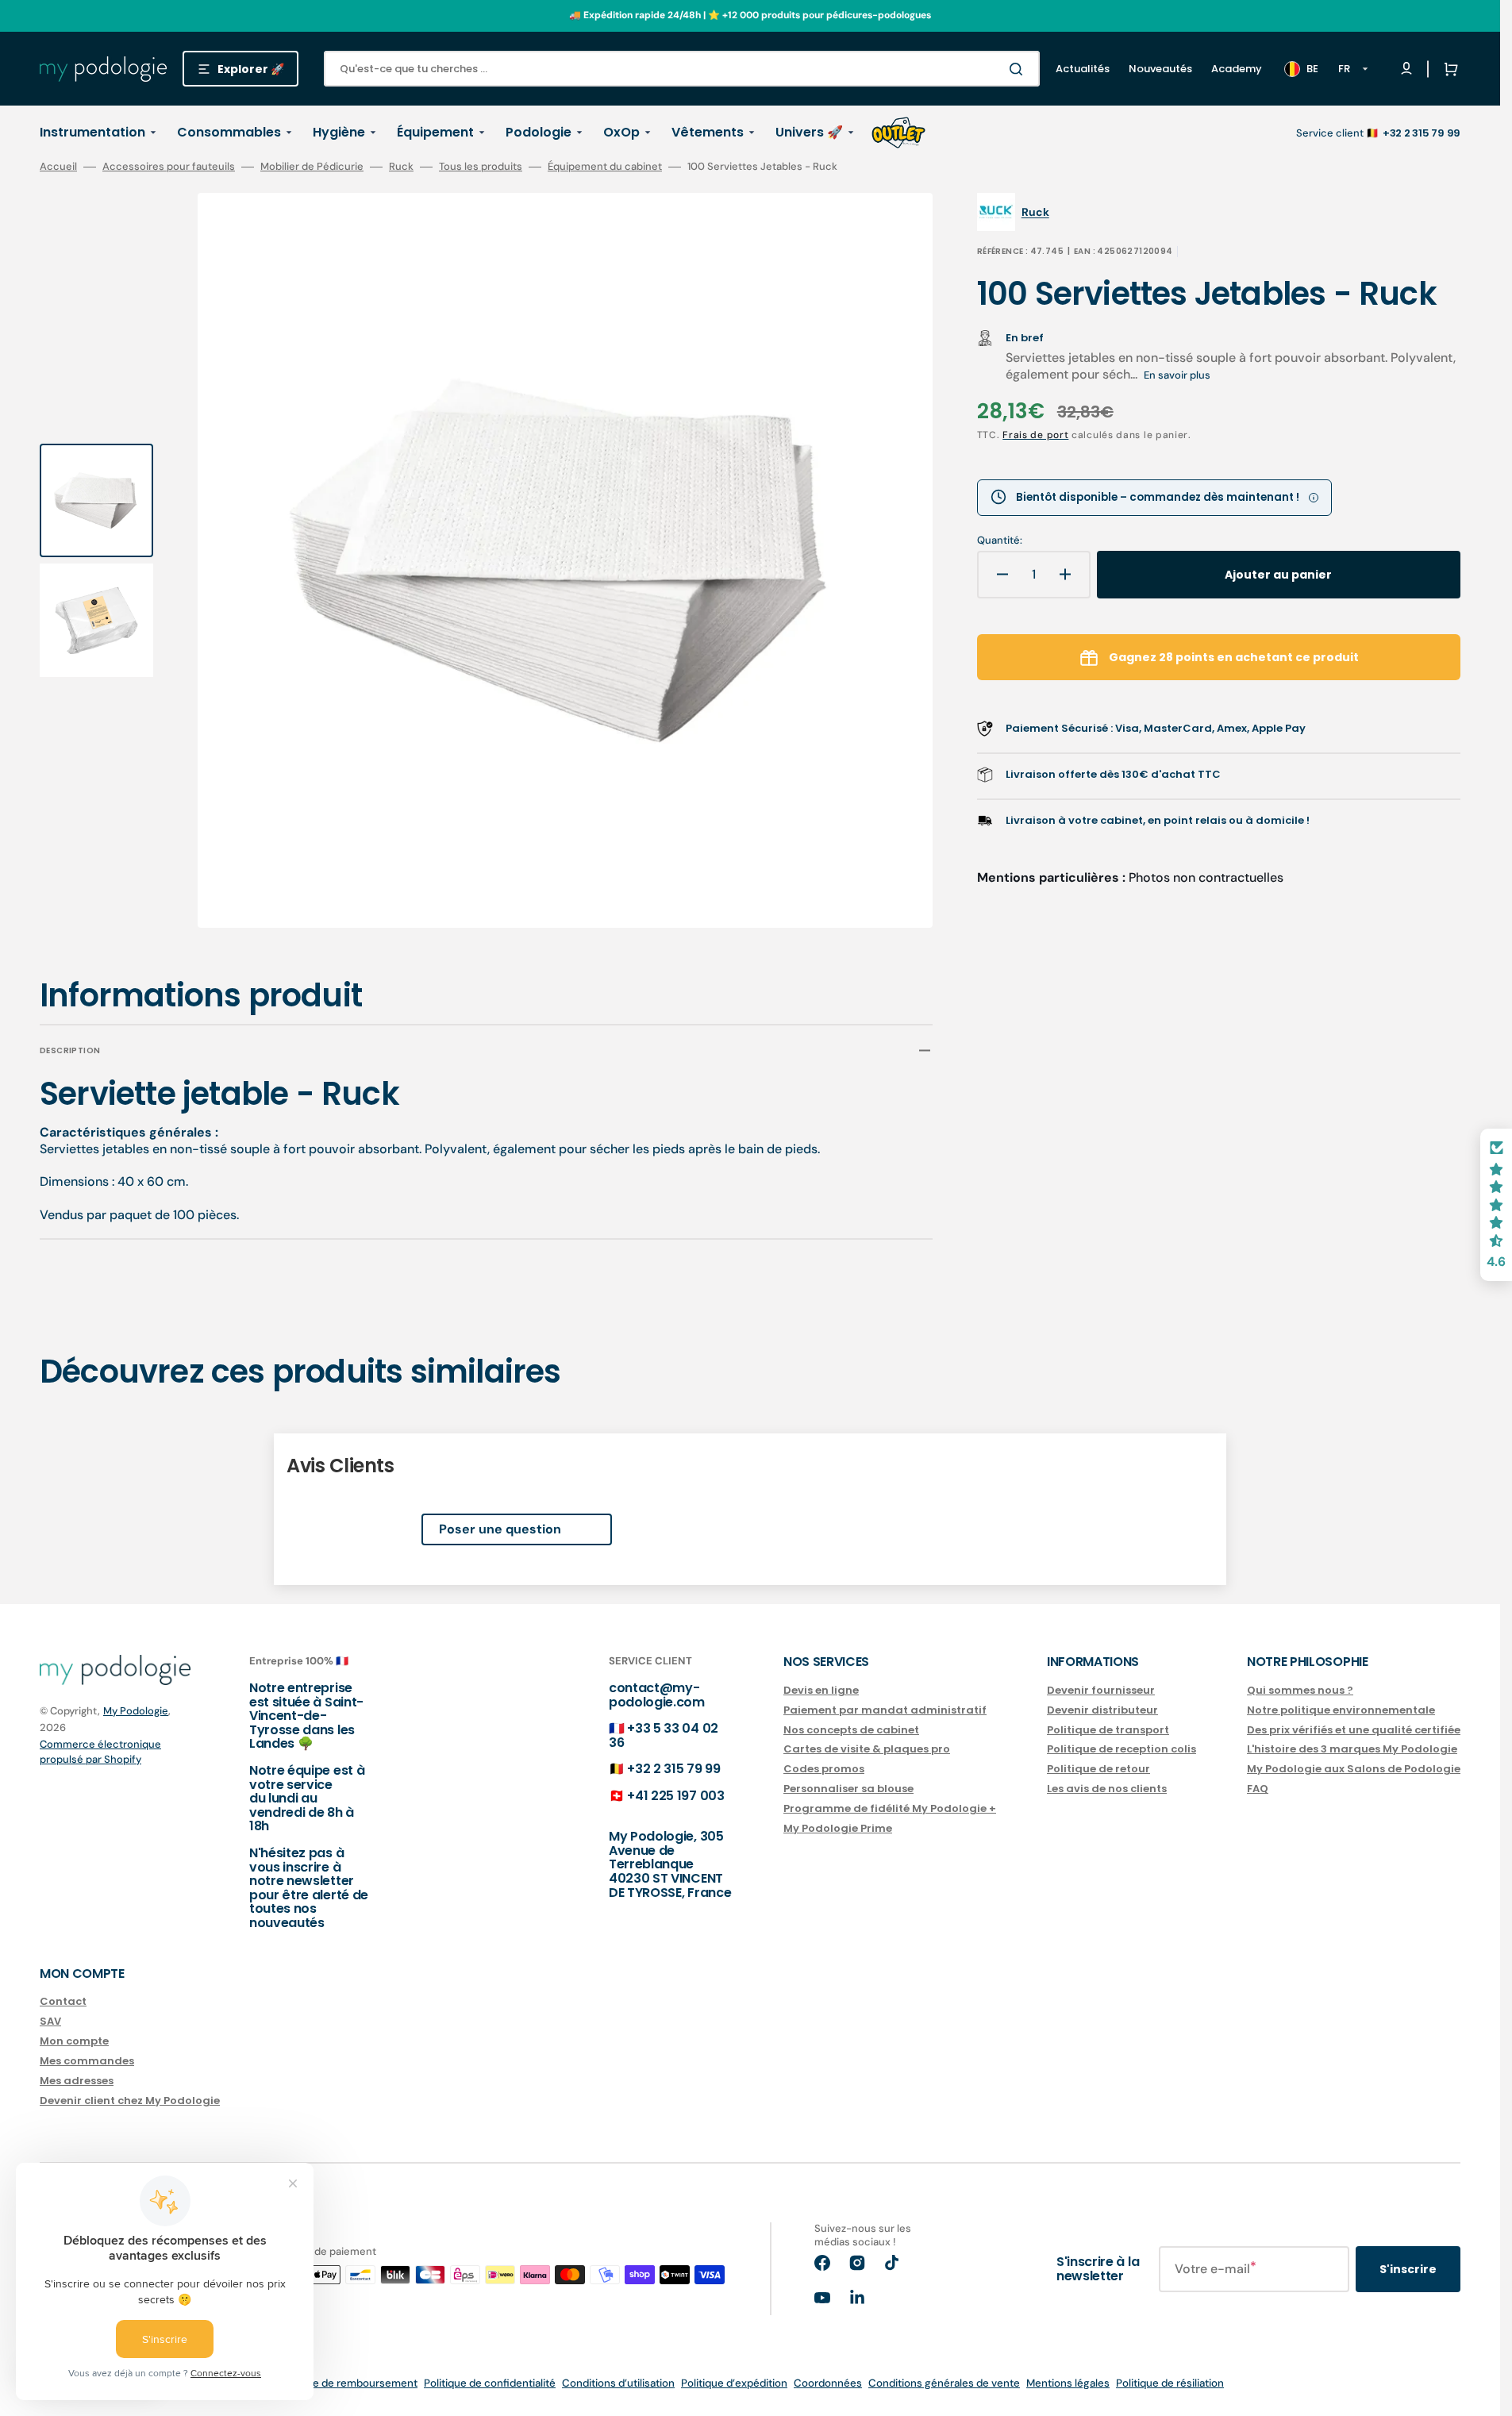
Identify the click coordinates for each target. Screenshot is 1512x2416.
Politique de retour (1098, 1769)
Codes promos (824, 1769)
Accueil (58, 167)
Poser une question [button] (500, 1529)
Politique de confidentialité (490, 2383)
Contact (63, 2002)
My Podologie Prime (838, 1828)
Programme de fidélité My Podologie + (890, 1808)
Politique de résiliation (1170, 2383)
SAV (50, 2021)
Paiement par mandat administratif (885, 1710)
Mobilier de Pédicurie (312, 167)
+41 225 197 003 (675, 1796)
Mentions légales (1068, 2383)
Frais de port (1035, 435)
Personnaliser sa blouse (848, 1789)
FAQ (1258, 1789)
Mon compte (74, 2041)
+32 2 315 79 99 (673, 1769)
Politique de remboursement (347, 2383)
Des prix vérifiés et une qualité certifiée (1354, 1730)
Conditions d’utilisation (618, 2383)
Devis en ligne (821, 1691)
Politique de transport (1108, 1730)
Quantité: (1000, 541)
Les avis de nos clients (1107, 1789)
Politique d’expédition (734, 2383)
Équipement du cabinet (605, 167)
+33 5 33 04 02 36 (664, 1735)
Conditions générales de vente (944, 2383)
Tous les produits (481, 167)
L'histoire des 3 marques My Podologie (1352, 1749)
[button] (1448, 69)
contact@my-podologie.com (657, 1695)
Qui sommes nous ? (1300, 1691)
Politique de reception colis (1121, 1749)
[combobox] (682, 69)
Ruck (401, 167)
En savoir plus (1177, 375)
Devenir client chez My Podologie (130, 2101)
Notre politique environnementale (1341, 1710)
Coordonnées (828, 2383)
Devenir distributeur (1102, 1710)
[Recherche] (1019, 69)
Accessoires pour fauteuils (169, 167)
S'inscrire (1408, 2269)
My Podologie (136, 1711)
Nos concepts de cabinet (851, 1730)
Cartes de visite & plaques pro (867, 1749)
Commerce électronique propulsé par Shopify (100, 1752)
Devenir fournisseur (1101, 1691)
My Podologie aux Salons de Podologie (1354, 1769)
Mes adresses (77, 2081)
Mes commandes (87, 2061)
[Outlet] (898, 133)
